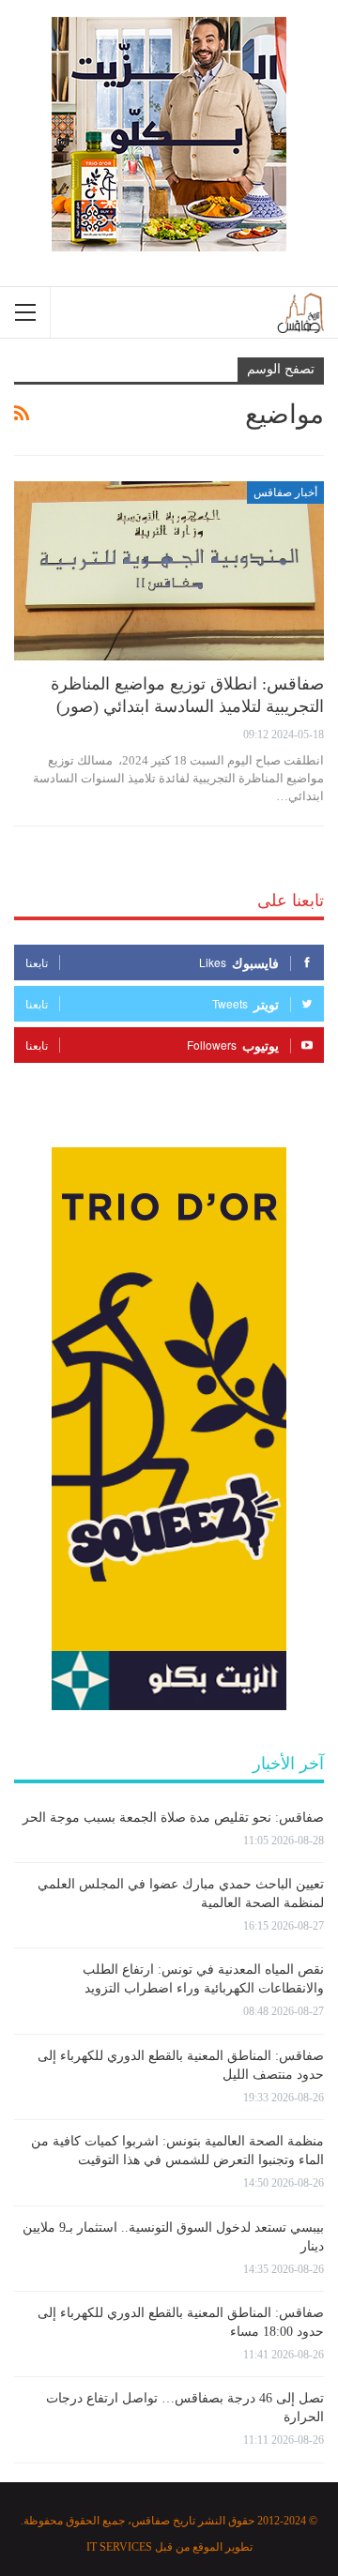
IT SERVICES (119, 2547)
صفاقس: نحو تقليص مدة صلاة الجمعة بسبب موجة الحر (173, 1818)
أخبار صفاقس (285, 492)
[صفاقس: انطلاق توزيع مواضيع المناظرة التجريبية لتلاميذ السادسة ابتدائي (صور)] (169, 571)
